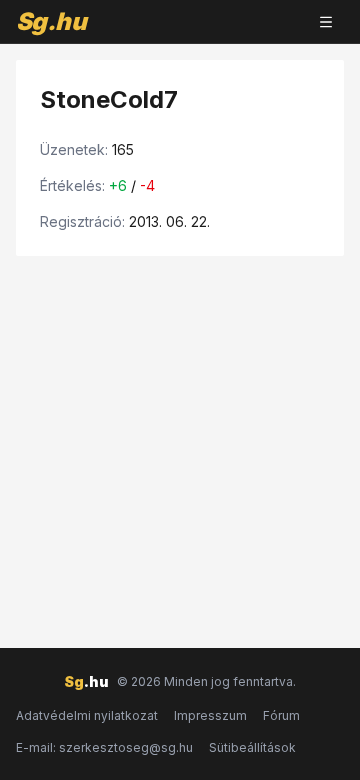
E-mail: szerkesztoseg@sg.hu (104, 747)
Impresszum (210, 715)
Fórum (281, 715)
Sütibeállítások (252, 747)
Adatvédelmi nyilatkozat (87, 715)
